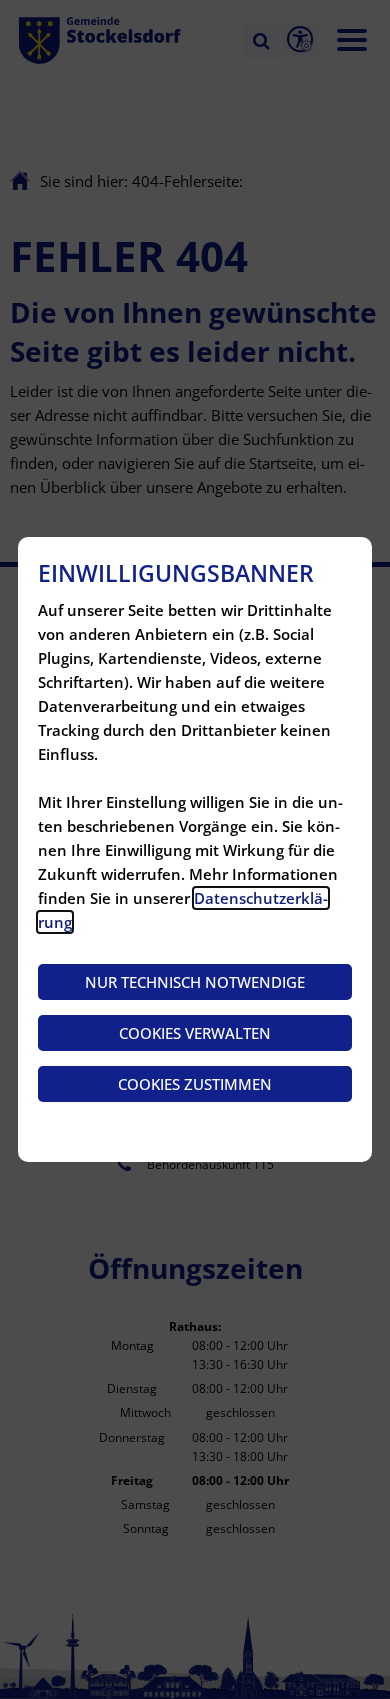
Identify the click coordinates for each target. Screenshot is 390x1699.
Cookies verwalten (195, 1033)
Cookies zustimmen (195, 1084)
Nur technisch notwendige (195, 982)
